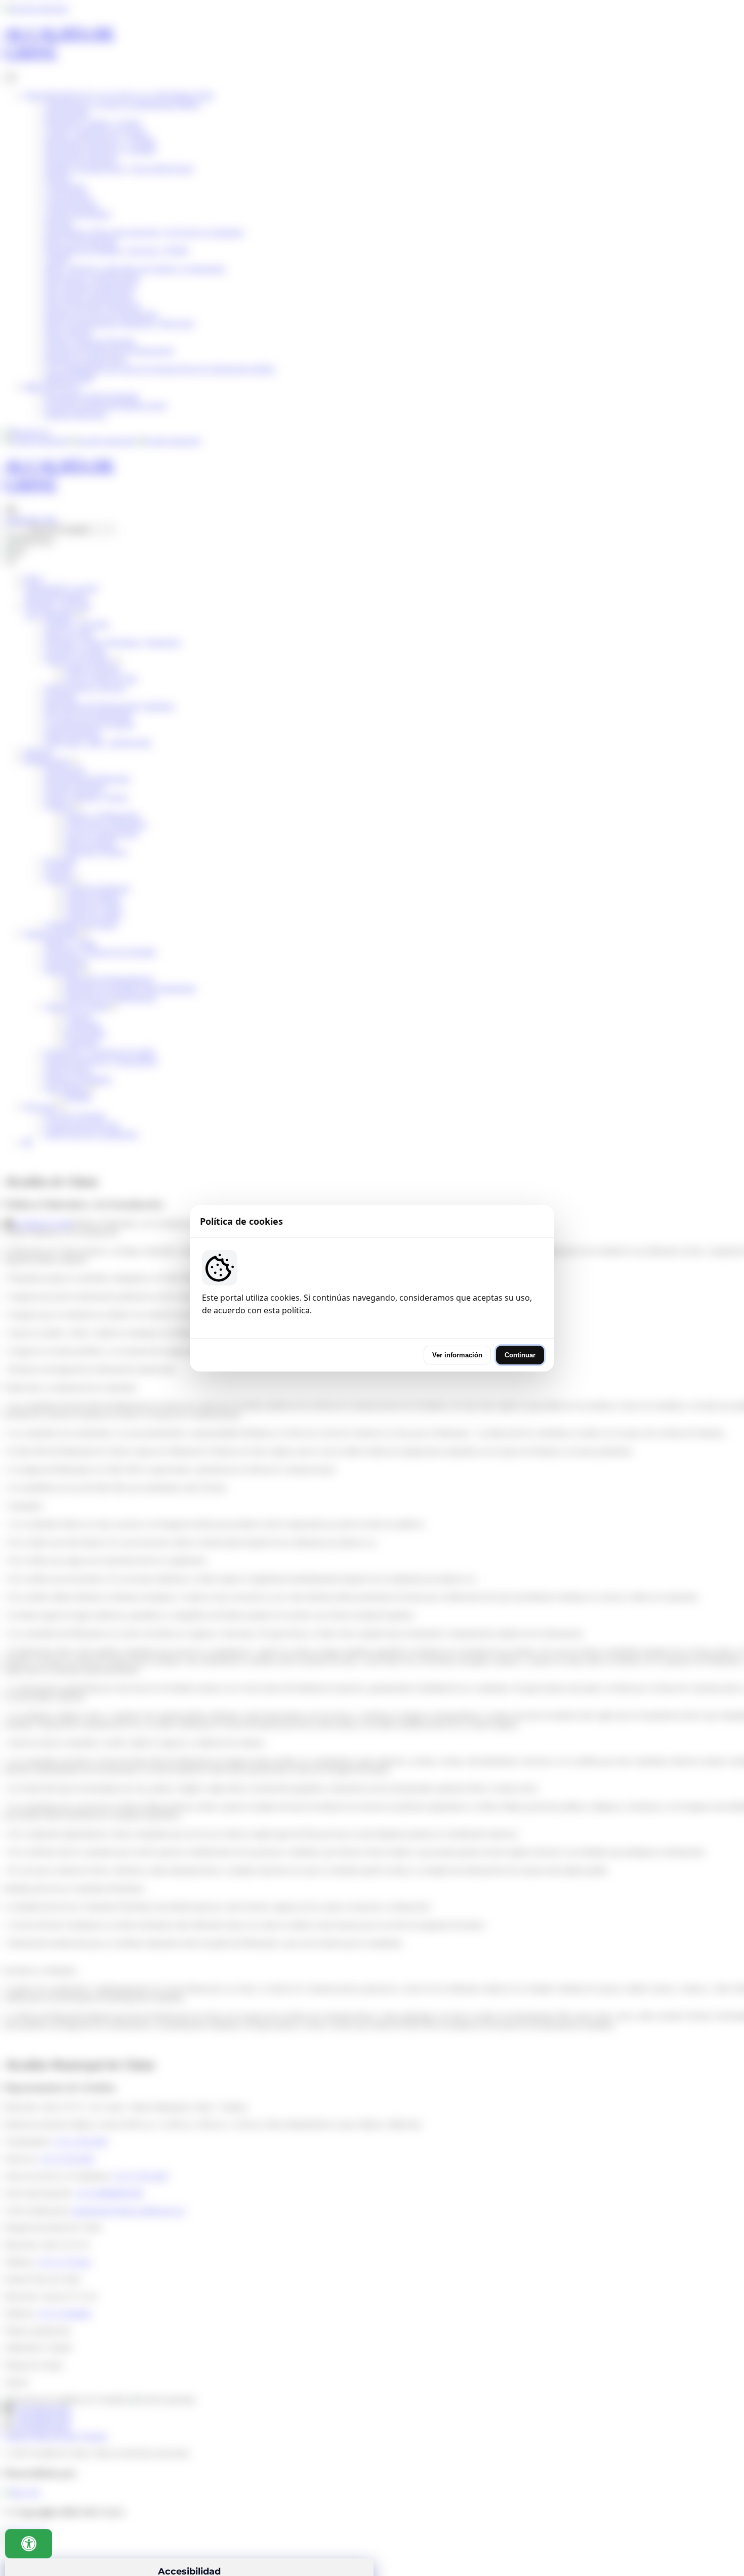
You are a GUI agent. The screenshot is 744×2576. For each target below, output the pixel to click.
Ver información (457, 1355)
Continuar (520, 1355)
